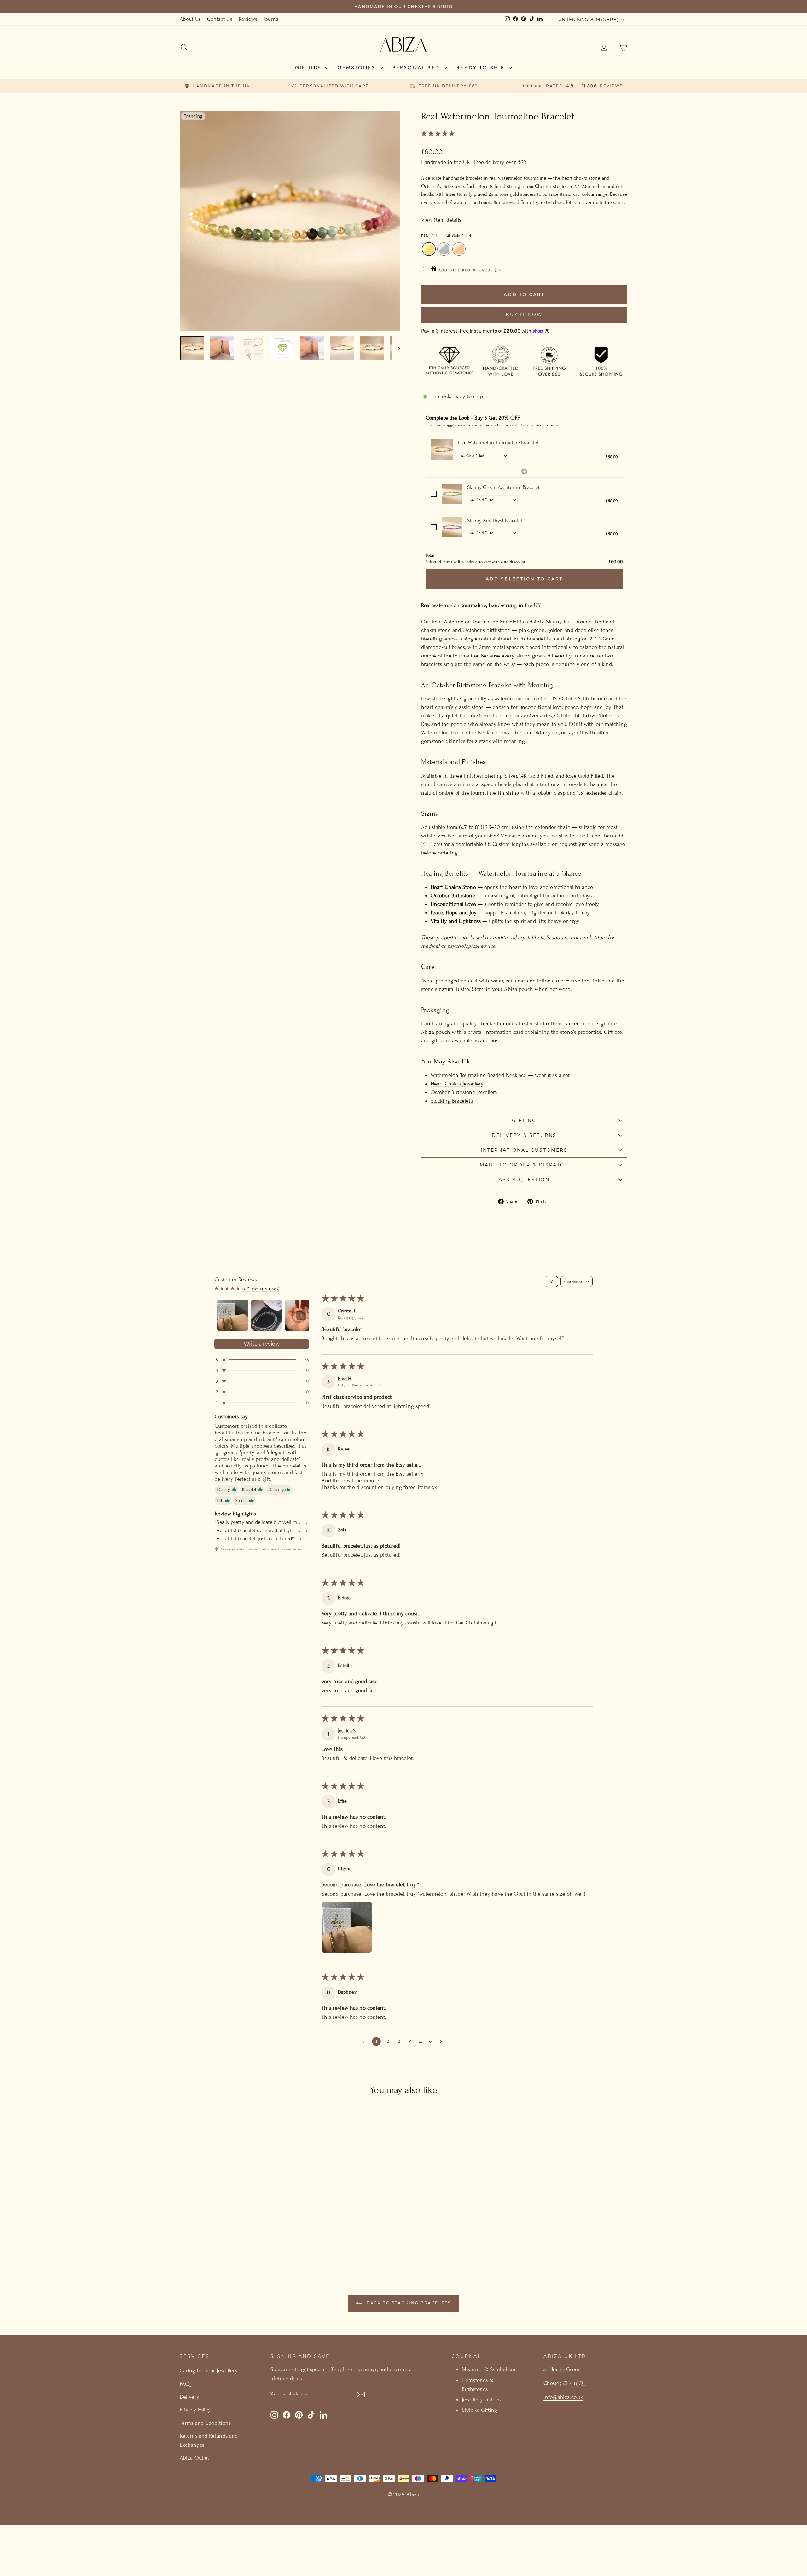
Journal (272, 19)
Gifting (309, 68)
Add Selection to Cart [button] (524, 579)
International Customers (524, 1150)
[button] (438, 134)
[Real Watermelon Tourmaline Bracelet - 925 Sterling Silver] (233, 2242)
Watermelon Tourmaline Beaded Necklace (479, 1075)
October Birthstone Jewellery (464, 1092)
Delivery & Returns (524, 1135)
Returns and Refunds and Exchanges (209, 2440)
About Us (190, 19)
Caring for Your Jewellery (209, 2371)
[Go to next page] (443, 2041)
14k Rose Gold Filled (459, 249)
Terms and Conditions (205, 2423)
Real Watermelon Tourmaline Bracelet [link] (498, 443)
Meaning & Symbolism (489, 2369)
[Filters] (551, 1282)
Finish (446, 236)
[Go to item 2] (267, 1315)
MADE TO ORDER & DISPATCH (524, 1165)
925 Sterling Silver (444, 249)
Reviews (248, 19)
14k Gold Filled (429, 249)
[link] (442, 450)
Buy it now (524, 315)
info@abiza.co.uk (563, 2397)
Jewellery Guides (481, 2400)
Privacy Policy (195, 2410)
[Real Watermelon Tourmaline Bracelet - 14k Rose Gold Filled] (242, 2242)
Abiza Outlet (194, 2458)
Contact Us (220, 19)
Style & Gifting (479, 2410)
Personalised (418, 68)
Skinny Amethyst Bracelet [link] (495, 521)
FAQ (185, 2384)
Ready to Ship (482, 68)
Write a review (262, 1344)
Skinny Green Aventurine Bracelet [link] (504, 487)
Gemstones (358, 68)
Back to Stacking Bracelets (408, 2303)
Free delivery (489, 162)
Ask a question (524, 1180)
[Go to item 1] (233, 1315)
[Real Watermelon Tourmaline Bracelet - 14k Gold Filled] (225, 2242)
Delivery (189, 2397)
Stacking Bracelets (452, 1101)
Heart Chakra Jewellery (457, 1084)
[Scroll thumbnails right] (301, 1315)
